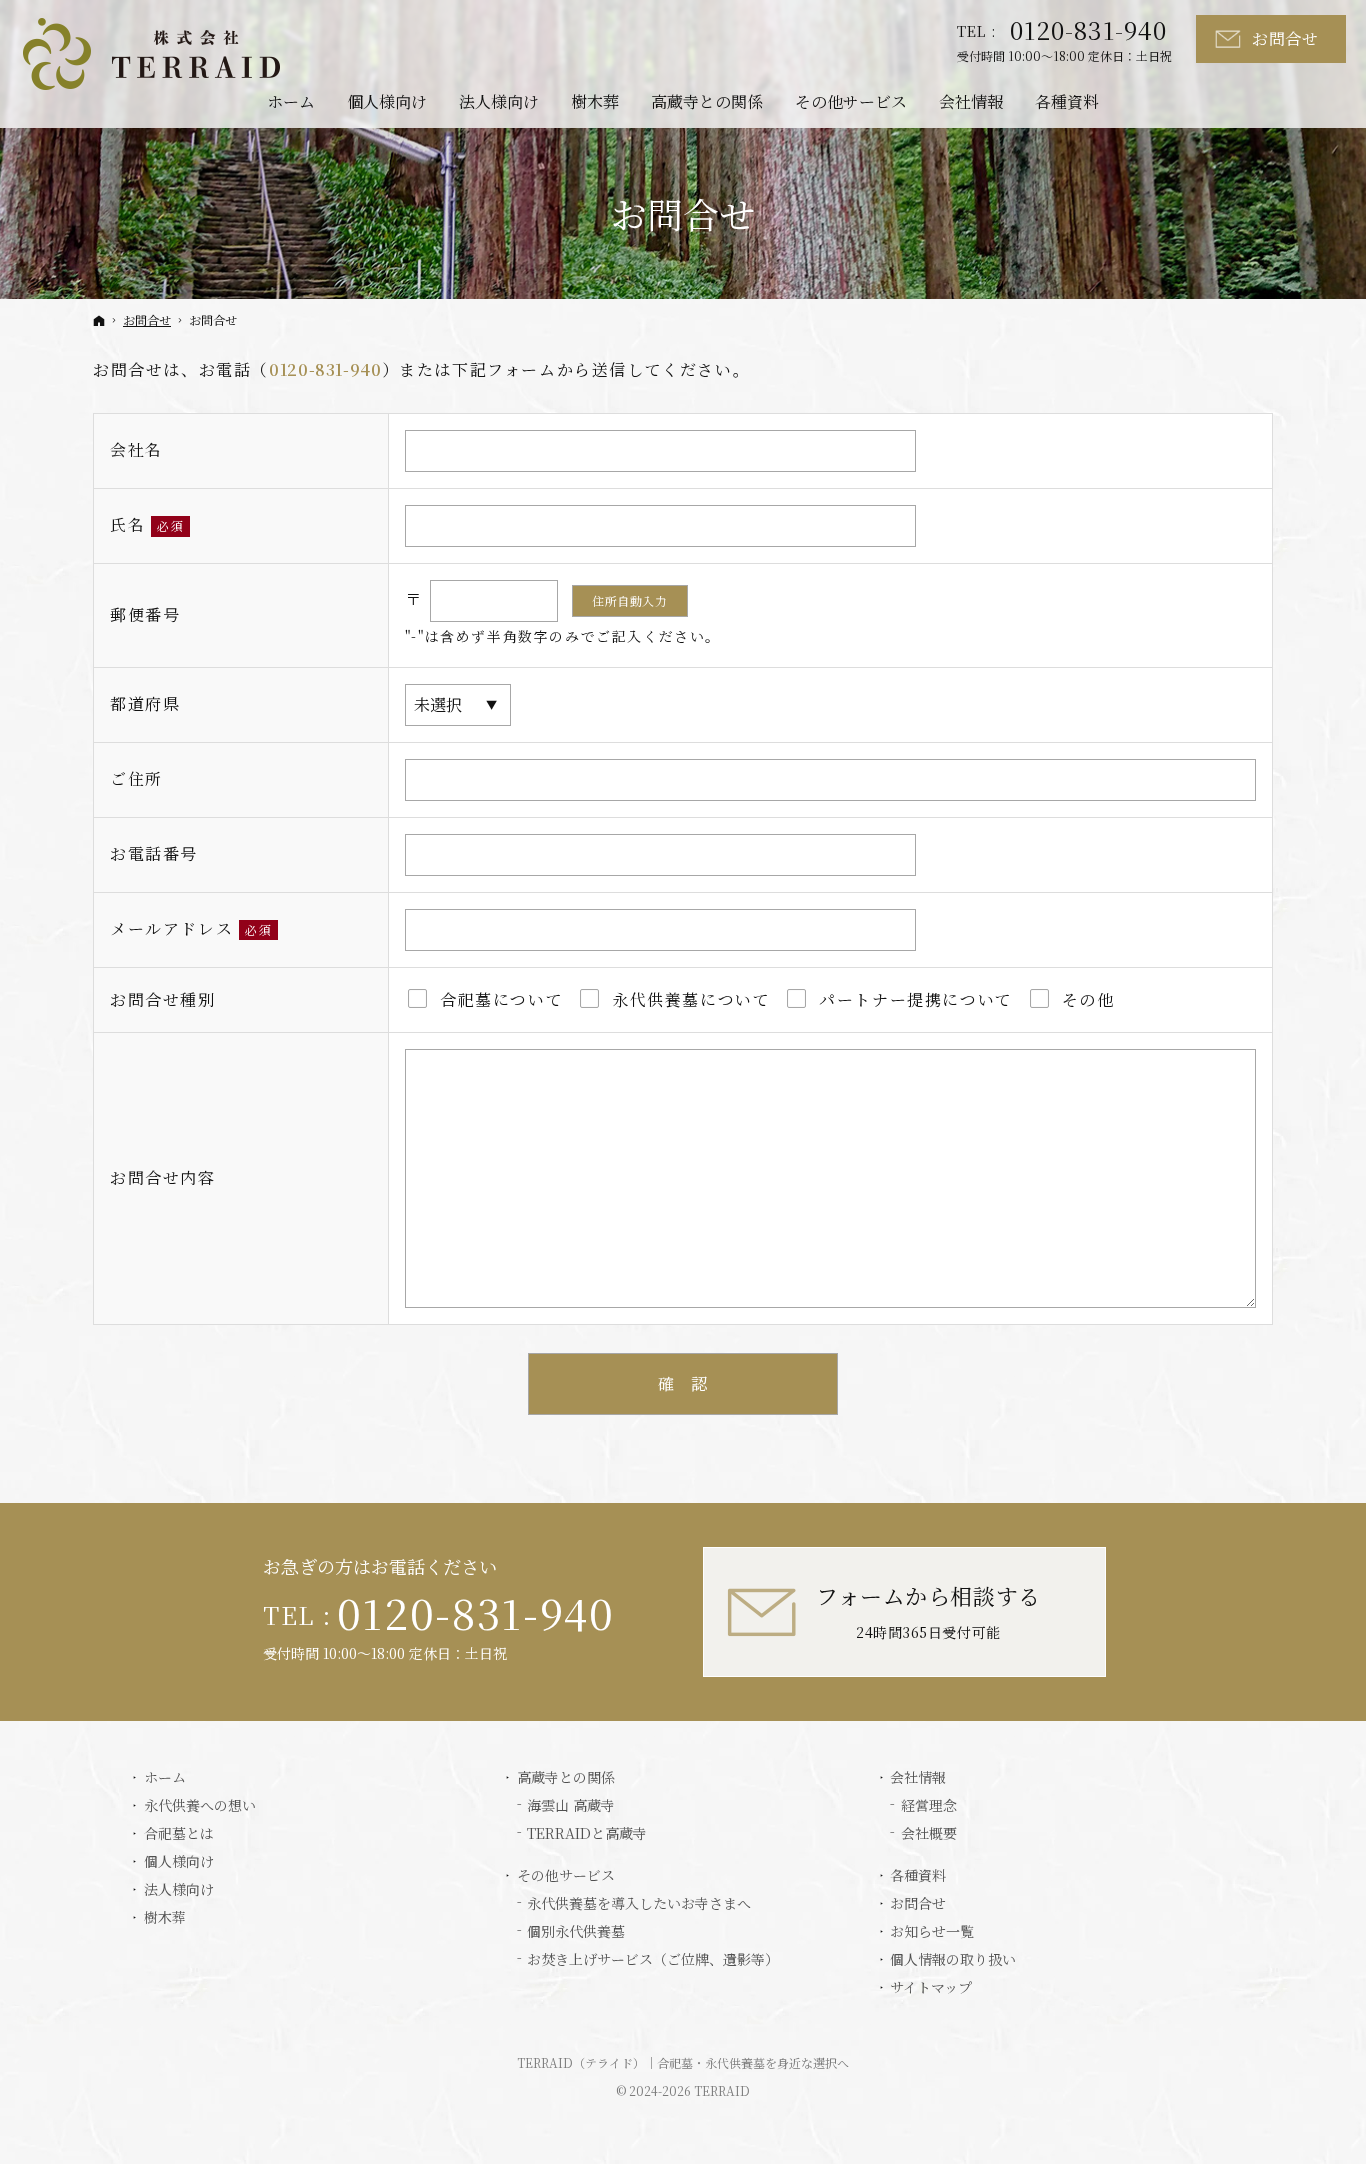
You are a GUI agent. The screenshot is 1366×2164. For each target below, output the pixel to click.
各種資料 (918, 1876)
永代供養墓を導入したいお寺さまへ (639, 1904)
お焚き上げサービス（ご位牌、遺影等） (653, 1960)
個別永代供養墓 (576, 1932)
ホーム (165, 1778)
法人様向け (179, 1890)
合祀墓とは (179, 1834)
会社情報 (918, 1778)
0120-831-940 (325, 369)
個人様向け (179, 1862)
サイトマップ (931, 1988)
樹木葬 (165, 1918)
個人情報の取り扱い (953, 1960)
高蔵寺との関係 (566, 1778)
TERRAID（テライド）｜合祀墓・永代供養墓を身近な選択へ (683, 2062)
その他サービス (566, 1876)
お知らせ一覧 (932, 1932)
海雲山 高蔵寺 (571, 1806)
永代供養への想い (200, 1806)
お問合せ (918, 1904)
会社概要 (929, 1834)
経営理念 (929, 1806)
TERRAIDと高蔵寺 (587, 1834)
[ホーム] (99, 320)
